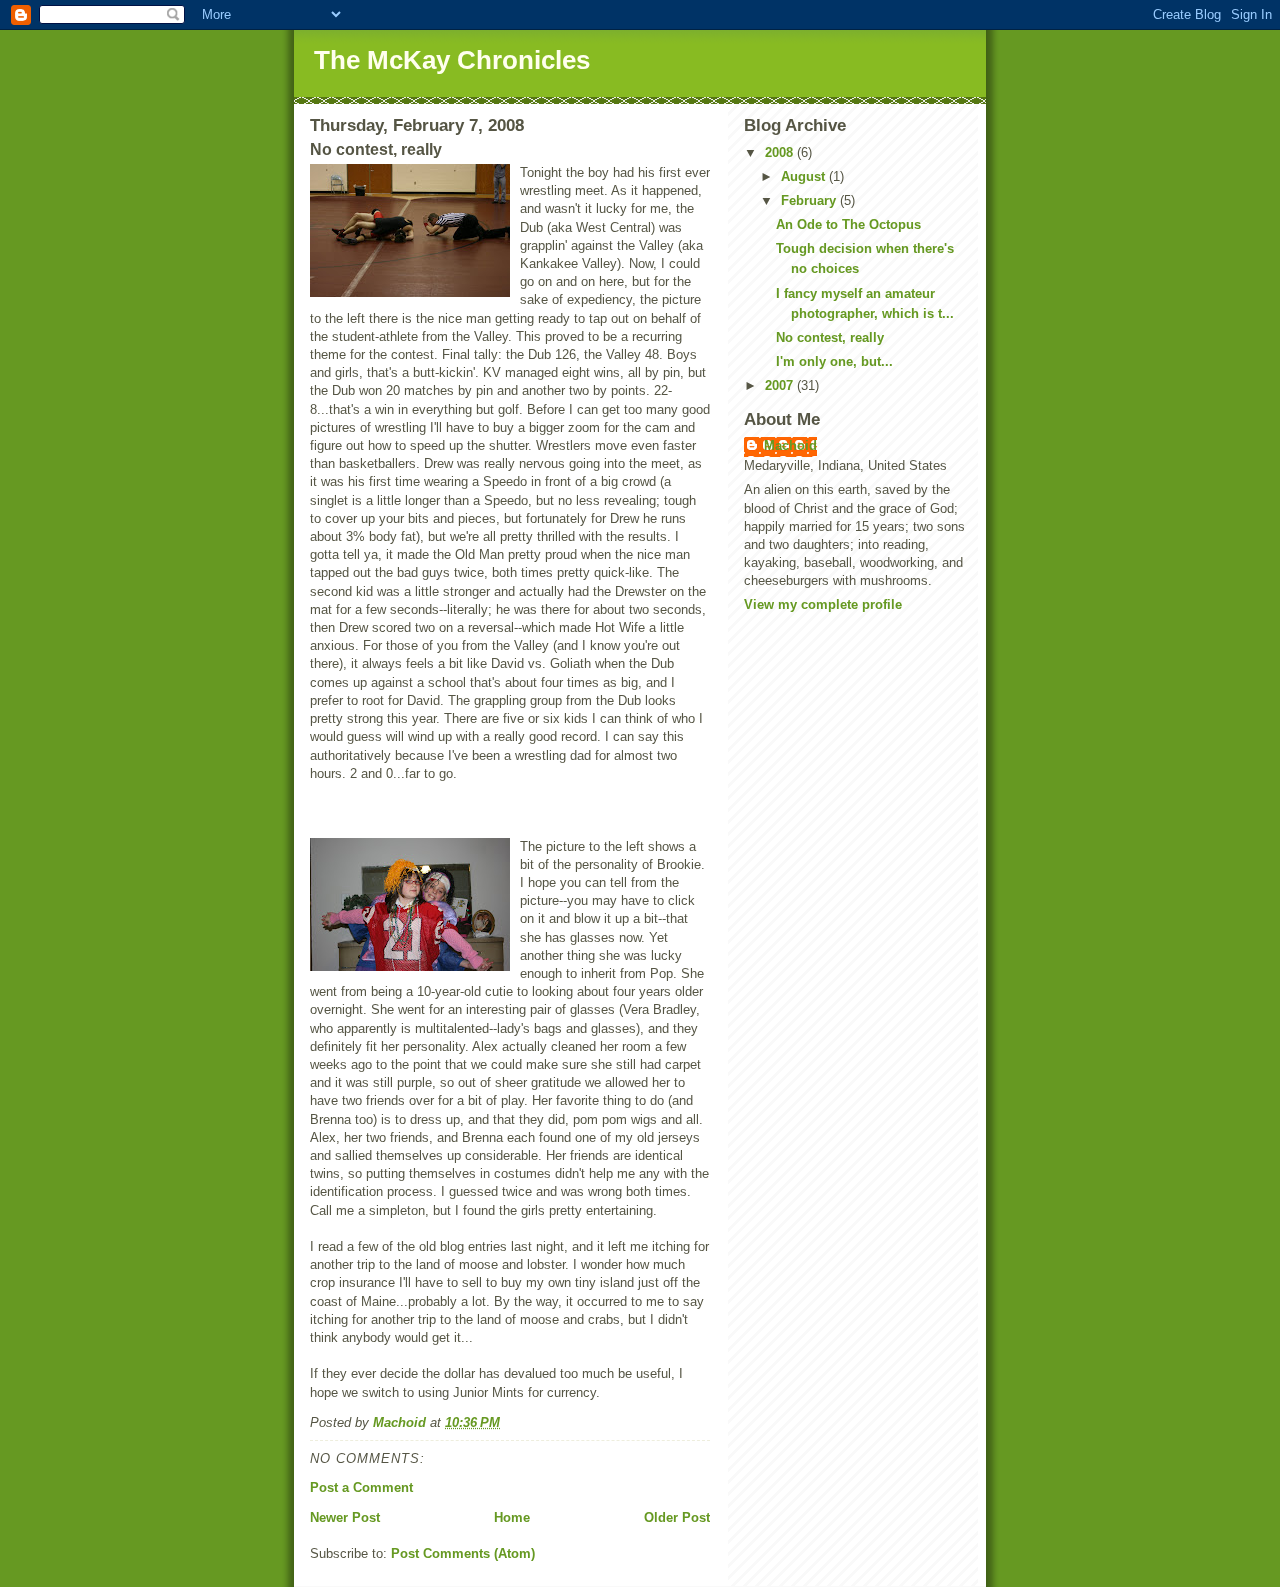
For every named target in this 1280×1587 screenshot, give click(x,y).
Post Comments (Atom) (463, 1553)
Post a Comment (361, 1487)
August (805, 176)
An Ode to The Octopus (848, 224)
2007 (781, 385)
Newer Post (345, 1517)
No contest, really (830, 337)
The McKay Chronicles (452, 60)
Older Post (677, 1517)
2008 (781, 152)
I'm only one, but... (834, 361)
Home (512, 1517)
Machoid (790, 445)
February (810, 200)
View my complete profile (823, 604)
